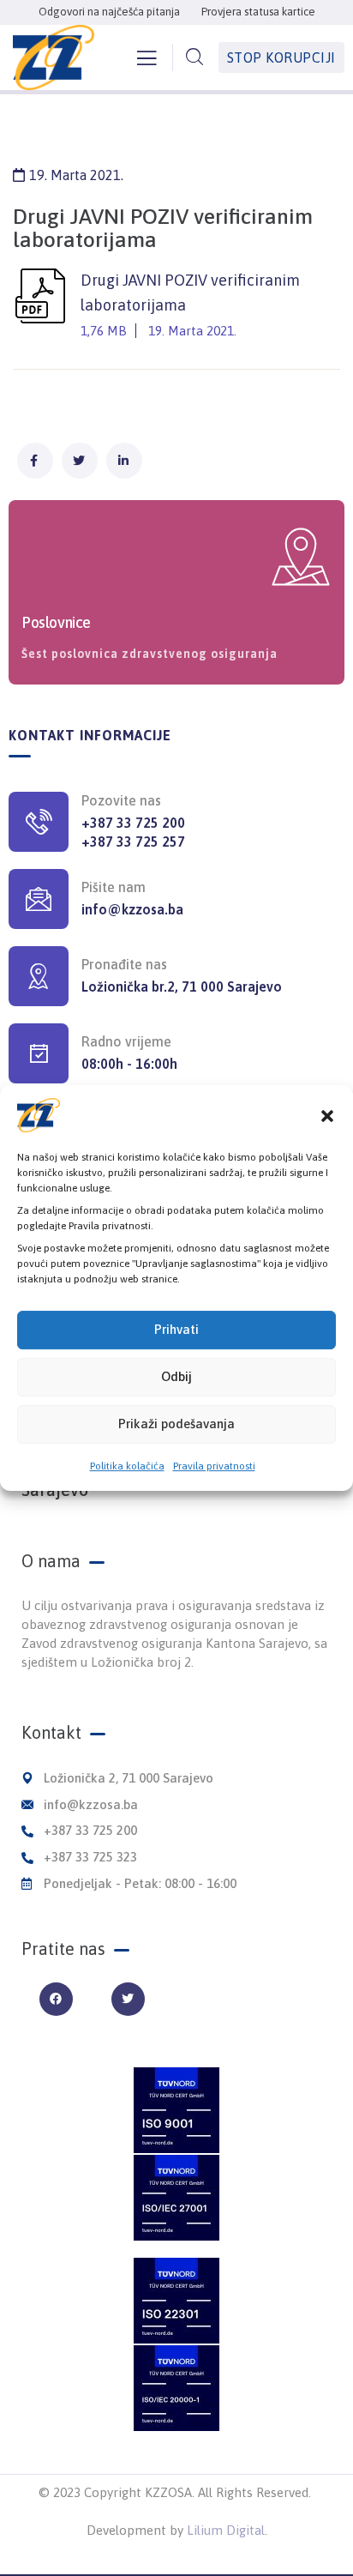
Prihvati (176, 1329)
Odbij (176, 1376)
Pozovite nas (121, 800)
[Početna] (54, 57)
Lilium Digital (226, 2530)
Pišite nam (114, 887)
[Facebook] (56, 1999)
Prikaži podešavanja (176, 1424)
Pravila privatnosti (214, 1466)
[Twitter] (128, 1999)
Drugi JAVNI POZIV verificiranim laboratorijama (190, 305)
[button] (327, 1115)
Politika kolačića (127, 1466)
